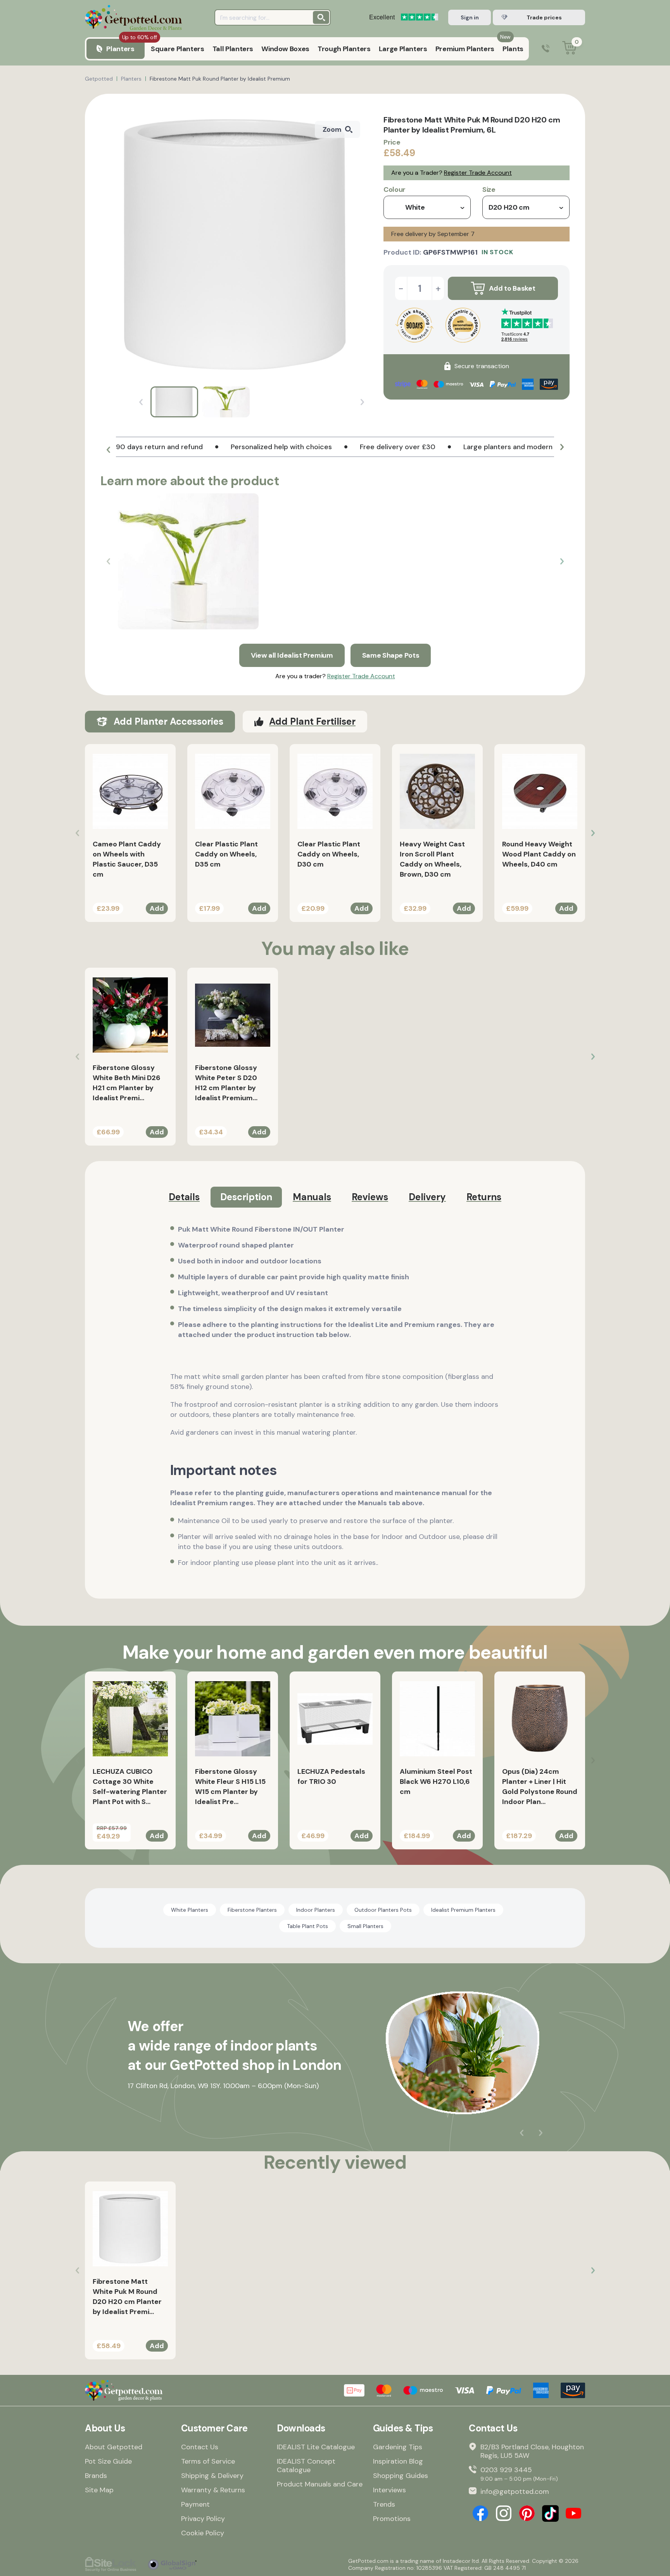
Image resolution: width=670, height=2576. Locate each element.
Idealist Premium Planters (463, 1910)
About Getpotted (114, 2447)
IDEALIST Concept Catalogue (306, 2466)
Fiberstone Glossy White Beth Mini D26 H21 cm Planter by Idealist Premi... (127, 1083)
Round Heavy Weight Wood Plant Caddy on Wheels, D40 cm (539, 854)
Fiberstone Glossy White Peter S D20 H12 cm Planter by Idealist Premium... (226, 1083)
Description (246, 1197)
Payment (195, 2504)
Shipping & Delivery (212, 2476)
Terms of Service (208, 2461)
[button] (108, 450)
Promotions (392, 2519)
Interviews (389, 2490)
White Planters (190, 1910)
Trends (384, 2504)
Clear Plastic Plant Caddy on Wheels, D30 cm (329, 854)
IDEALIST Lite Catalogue (316, 2447)
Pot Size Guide (108, 2461)
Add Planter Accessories (168, 721)
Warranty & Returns (213, 2490)
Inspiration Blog (398, 2461)
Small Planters (365, 1926)
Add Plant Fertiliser (312, 721)
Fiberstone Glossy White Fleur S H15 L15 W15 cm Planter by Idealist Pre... (230, 1787)
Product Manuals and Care (320, 2484)
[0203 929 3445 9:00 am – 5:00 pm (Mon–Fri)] (546, 49)
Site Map (99, 2490)
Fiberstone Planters (252, 1910)
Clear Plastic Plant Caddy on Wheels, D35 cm (226, 854)
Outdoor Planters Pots (383, 1910)
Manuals (312, 1197)
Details (184, 1197)
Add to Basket (512, 288)
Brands (96, 2476)
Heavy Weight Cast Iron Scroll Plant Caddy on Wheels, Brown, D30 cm (432, 859)
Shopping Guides (401, 2476)
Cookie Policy (203, 2533)
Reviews (370, 1197)
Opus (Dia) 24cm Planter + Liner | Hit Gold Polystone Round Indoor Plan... (540, 1787)
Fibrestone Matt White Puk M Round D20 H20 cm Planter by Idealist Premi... (127, 2297)
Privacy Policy (203, 2519)
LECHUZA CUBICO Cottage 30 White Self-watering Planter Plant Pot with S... (130, 1787)
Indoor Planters (316, 1910)
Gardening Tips (398, 2447)
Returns (484, 1197)
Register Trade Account (478, 173)
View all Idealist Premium (292, 655)
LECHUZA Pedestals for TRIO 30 (331, 1776)
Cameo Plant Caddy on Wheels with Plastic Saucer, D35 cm (127, 859)
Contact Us (200, 2447)
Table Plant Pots (307, 1926)
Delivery (427, 1197)
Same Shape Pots (391, 655)
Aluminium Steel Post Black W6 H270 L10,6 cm (436, 1782)
